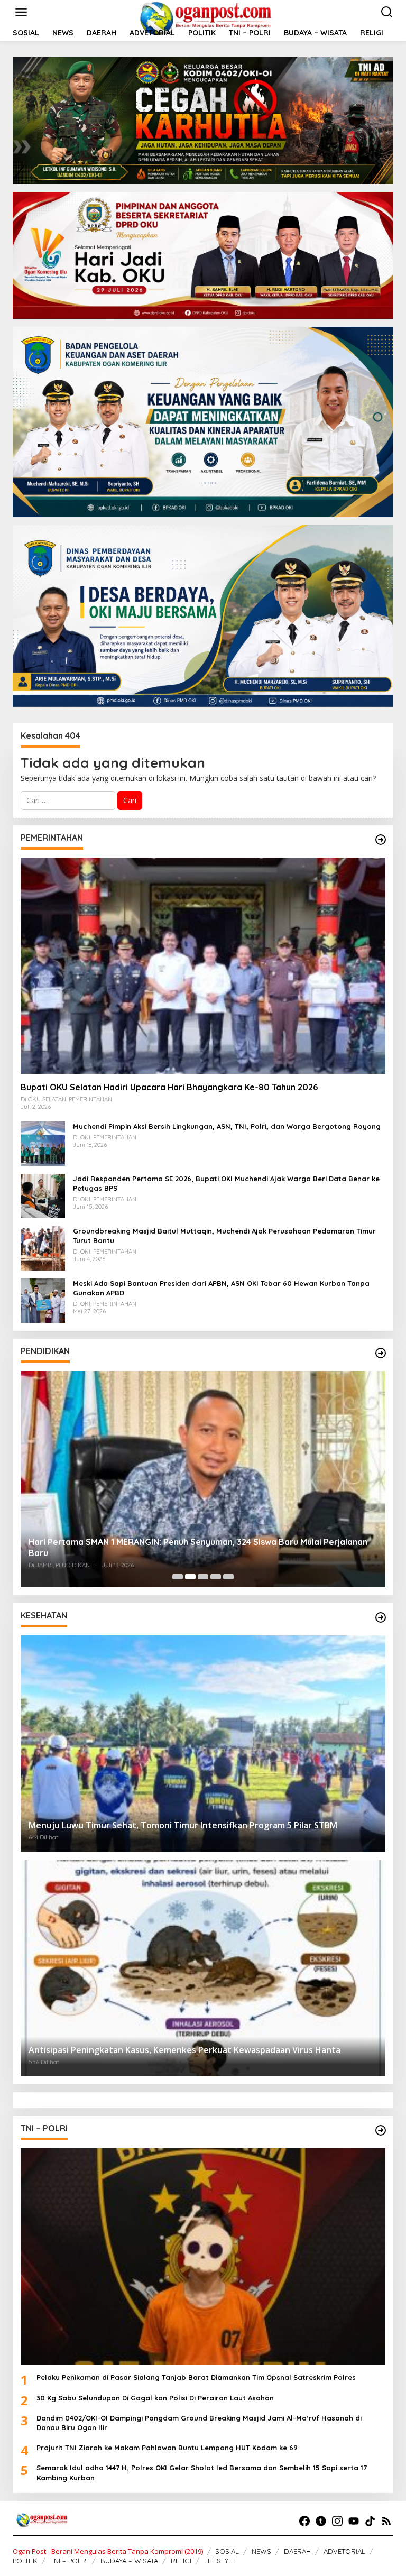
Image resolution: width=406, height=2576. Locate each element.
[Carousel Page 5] (228, 1577)
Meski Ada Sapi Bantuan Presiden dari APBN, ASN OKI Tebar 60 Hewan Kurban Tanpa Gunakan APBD (221, 1288)
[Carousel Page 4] (216, 1577)
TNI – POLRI (69, 2561)
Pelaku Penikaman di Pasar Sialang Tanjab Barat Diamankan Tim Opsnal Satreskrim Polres (196, 2377)
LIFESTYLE (220, 2561)
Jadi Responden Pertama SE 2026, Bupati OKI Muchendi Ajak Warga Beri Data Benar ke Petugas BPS (226, 1183)
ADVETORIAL (344, 2551)
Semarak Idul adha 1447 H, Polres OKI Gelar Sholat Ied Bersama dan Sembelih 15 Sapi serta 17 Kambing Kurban (202, 2472)
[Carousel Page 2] (190, 1577)
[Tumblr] (321, 2521)
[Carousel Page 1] (178, 1577)
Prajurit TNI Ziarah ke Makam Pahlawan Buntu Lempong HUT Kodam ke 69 (167, 2448)
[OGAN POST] (205, 18)
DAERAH (297, 2551)
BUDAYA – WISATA (129, 2561)
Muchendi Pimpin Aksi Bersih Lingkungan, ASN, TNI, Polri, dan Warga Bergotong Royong (227, 1126)
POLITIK (25, 2561)
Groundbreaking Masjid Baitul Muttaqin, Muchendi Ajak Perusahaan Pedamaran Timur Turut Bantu (224, 1236)
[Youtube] (354, 2521)
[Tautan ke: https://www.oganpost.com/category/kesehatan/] (381, 1617)
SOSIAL (227, 2551)
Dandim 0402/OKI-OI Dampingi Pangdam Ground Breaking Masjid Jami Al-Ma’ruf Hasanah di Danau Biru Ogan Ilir (199, 2423)
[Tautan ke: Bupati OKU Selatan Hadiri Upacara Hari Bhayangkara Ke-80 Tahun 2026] (203, 966)
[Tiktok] (370, 2521)
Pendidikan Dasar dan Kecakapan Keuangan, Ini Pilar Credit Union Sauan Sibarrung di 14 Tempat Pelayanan (202, 1547)
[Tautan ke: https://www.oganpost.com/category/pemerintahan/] (381, 840)
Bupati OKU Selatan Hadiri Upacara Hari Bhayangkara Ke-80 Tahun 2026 (169, 1087)
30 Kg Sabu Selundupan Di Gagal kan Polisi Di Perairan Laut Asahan (155, 2398)
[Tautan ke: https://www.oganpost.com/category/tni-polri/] (381, 2130)
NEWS (261, 2551)
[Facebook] (304, 2521)
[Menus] (21, 12)
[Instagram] (337, 2521)
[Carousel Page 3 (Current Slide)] (203, 1577)
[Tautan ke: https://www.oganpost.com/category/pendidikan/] (381, 1353)
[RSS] (386, 2521)
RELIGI (181, 2561)
